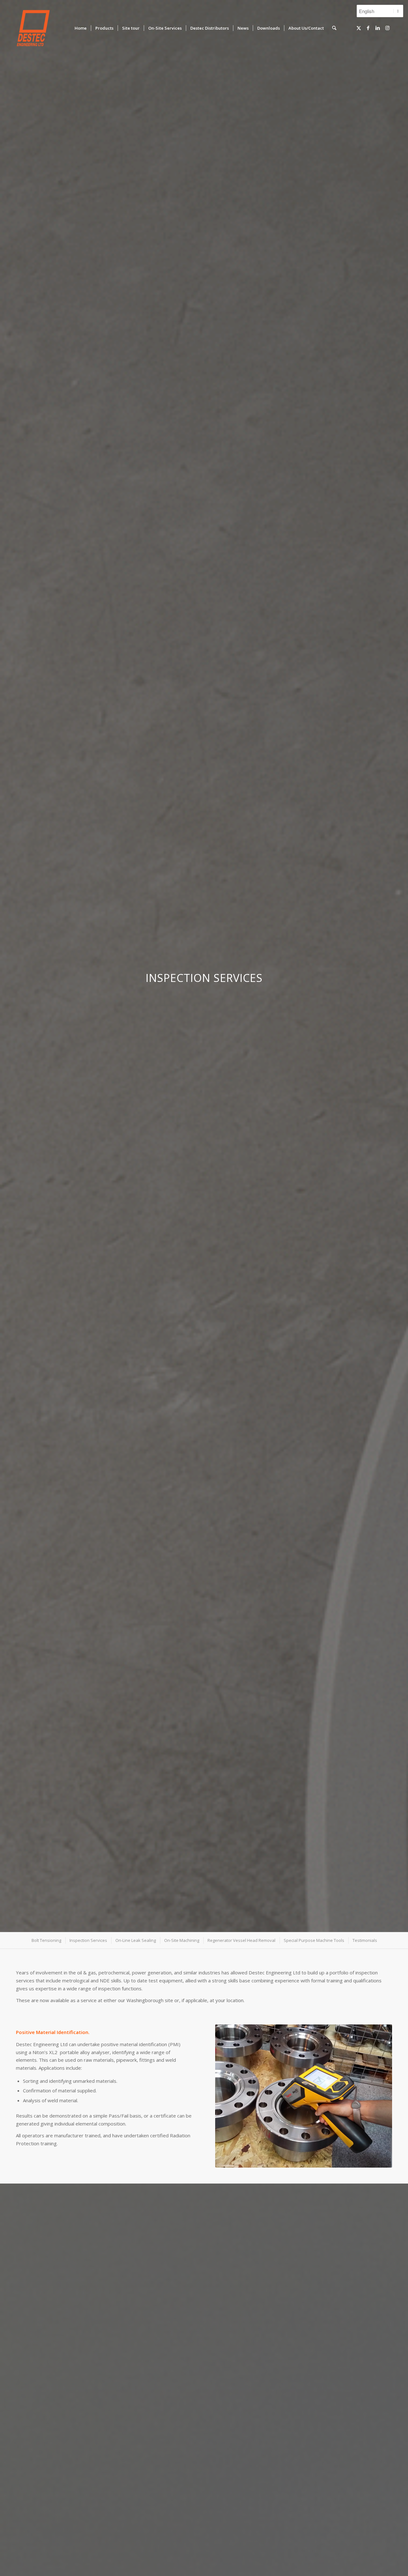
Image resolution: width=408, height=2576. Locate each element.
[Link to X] (359, 28)
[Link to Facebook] (368, 28)
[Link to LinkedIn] (378, 28)
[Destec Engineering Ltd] (33, 28)
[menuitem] (81, 28)
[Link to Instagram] (387, 28)
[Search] (334, 28)
